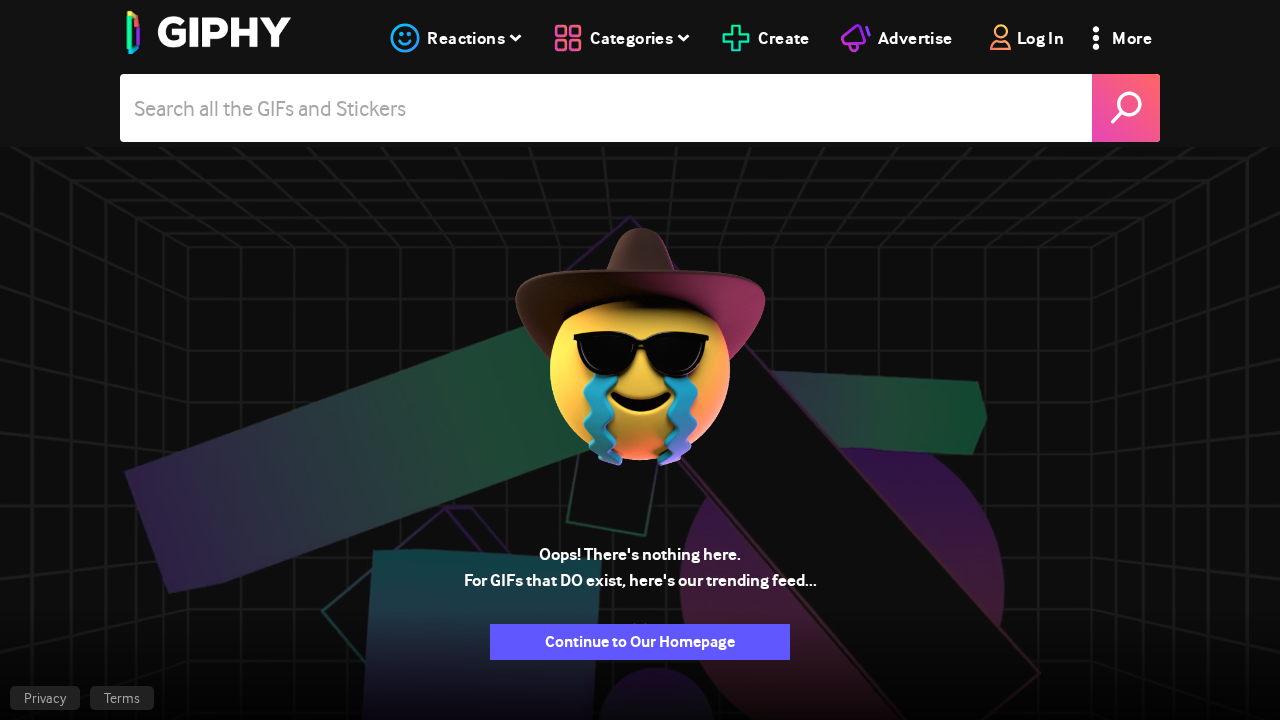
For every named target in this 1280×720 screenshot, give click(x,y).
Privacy (45, 698)
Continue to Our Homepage (640, 641)
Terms (122, 698)
